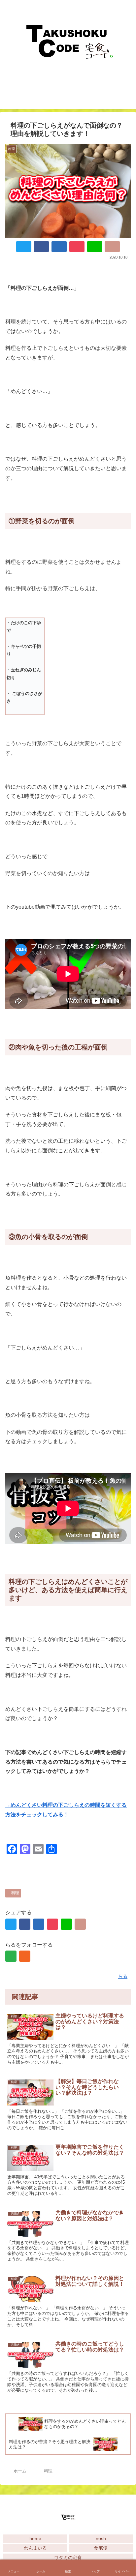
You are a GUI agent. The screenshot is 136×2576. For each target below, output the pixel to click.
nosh (101, 2538)
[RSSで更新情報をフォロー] (25, 1956)
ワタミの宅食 (68, 2558)
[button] (123, 1707)
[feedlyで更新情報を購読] (11, 1956)
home (35, 2538)
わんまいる (35, 2548)
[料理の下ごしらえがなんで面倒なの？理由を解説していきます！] (59, 247)
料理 (15, 1893)
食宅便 (101, 2548)
